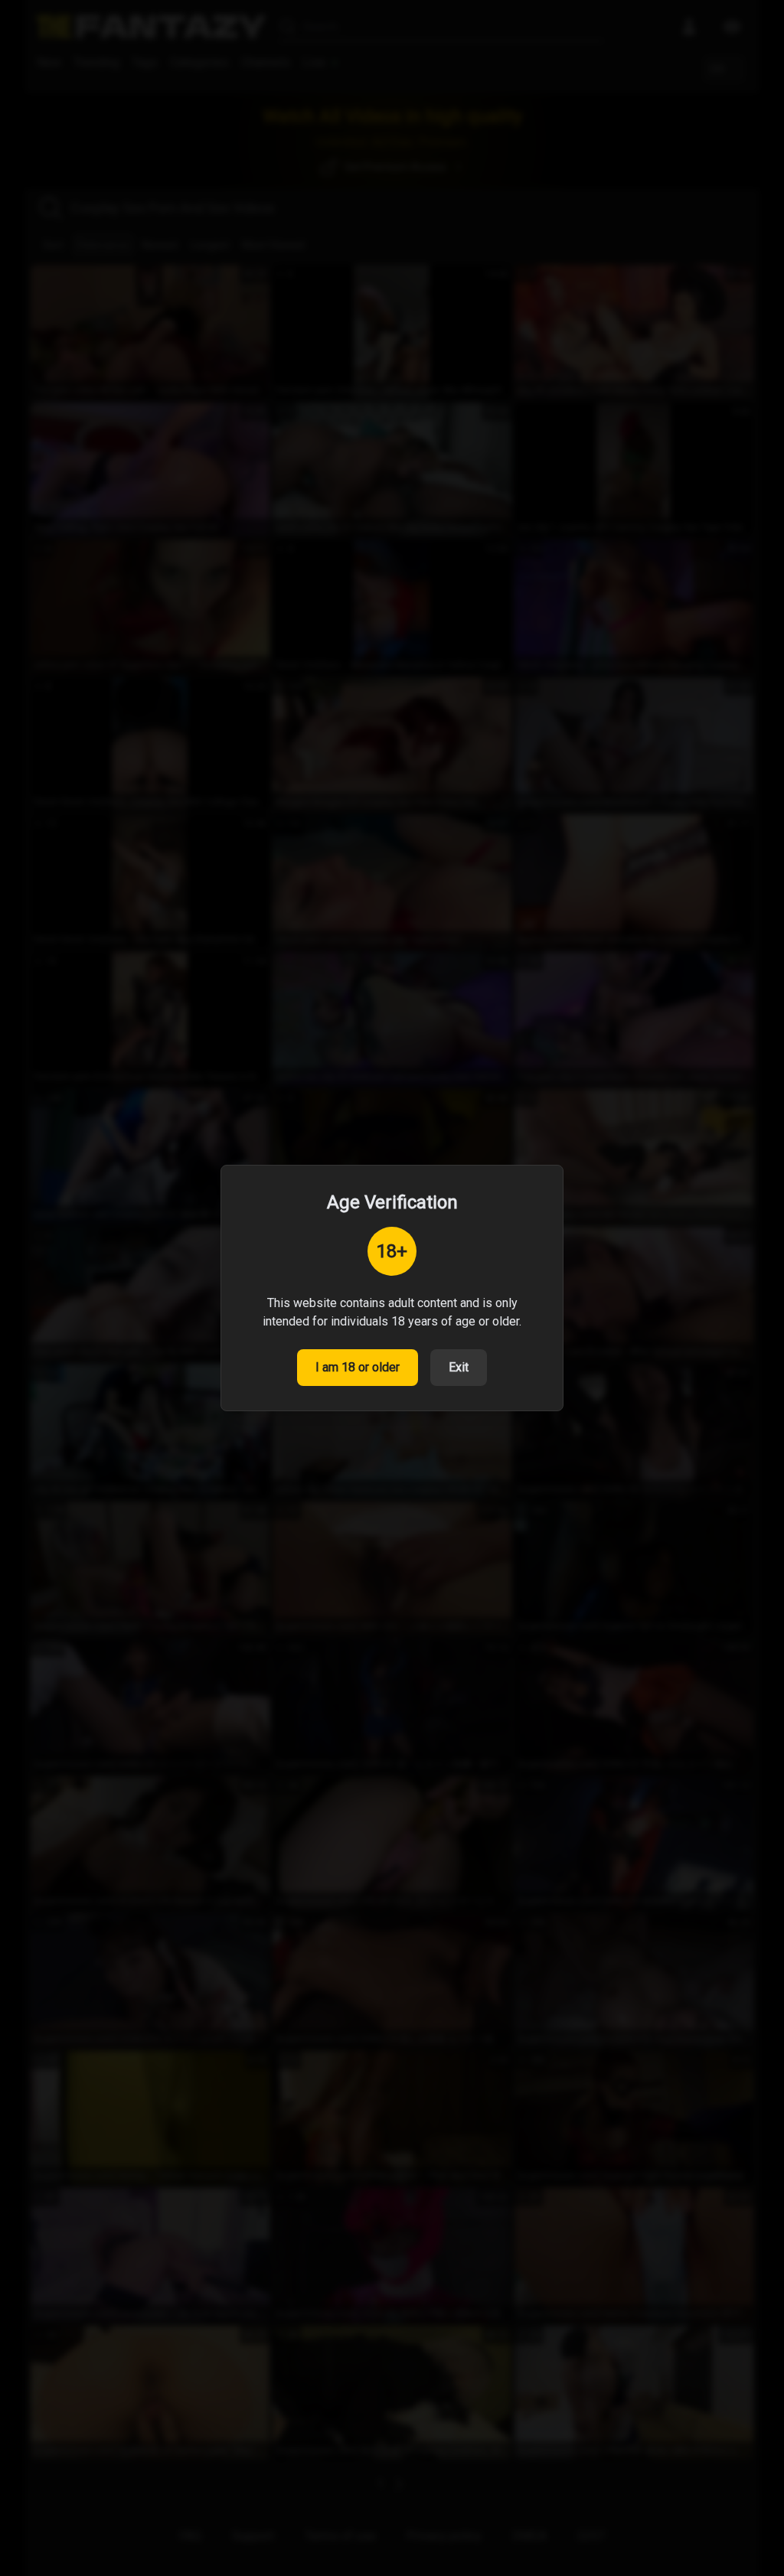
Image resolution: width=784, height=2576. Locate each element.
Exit (459, 1367)
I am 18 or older (358, 1367)
